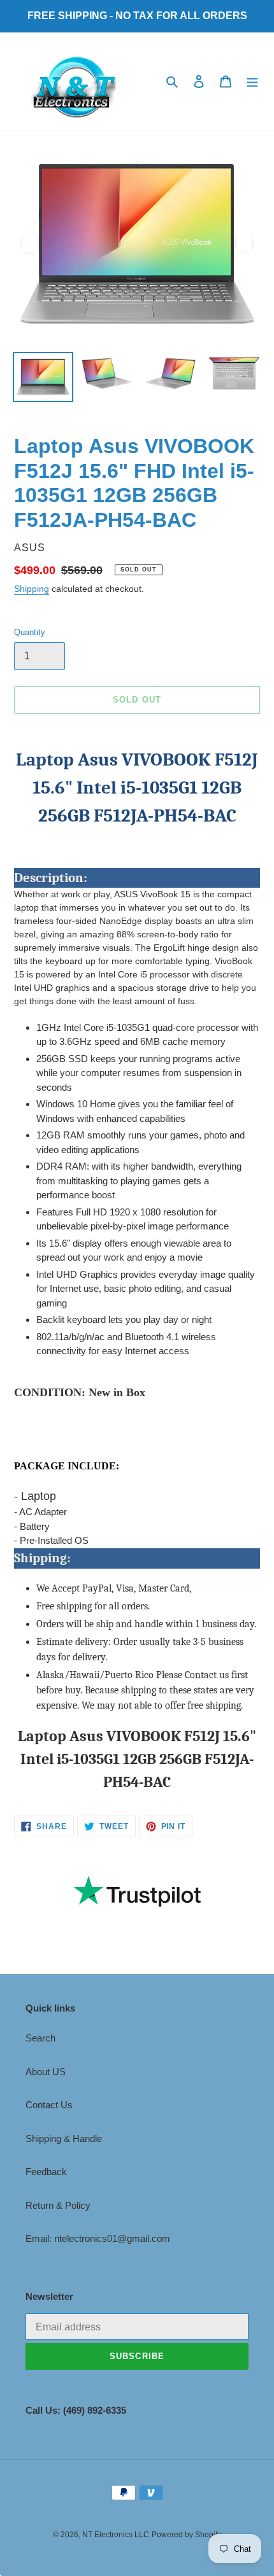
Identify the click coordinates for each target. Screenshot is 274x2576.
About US (46, 2072)
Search (40, 2038)
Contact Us (49, 2105)
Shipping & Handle (64, 2138)
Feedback (46, 2172)
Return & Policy (58, 2205)
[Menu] (252, 81)
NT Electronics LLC (116, 2535)
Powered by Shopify (186, 2535)
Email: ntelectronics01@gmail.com (98, 2238)
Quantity (30, 632)
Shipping (32, 589)
